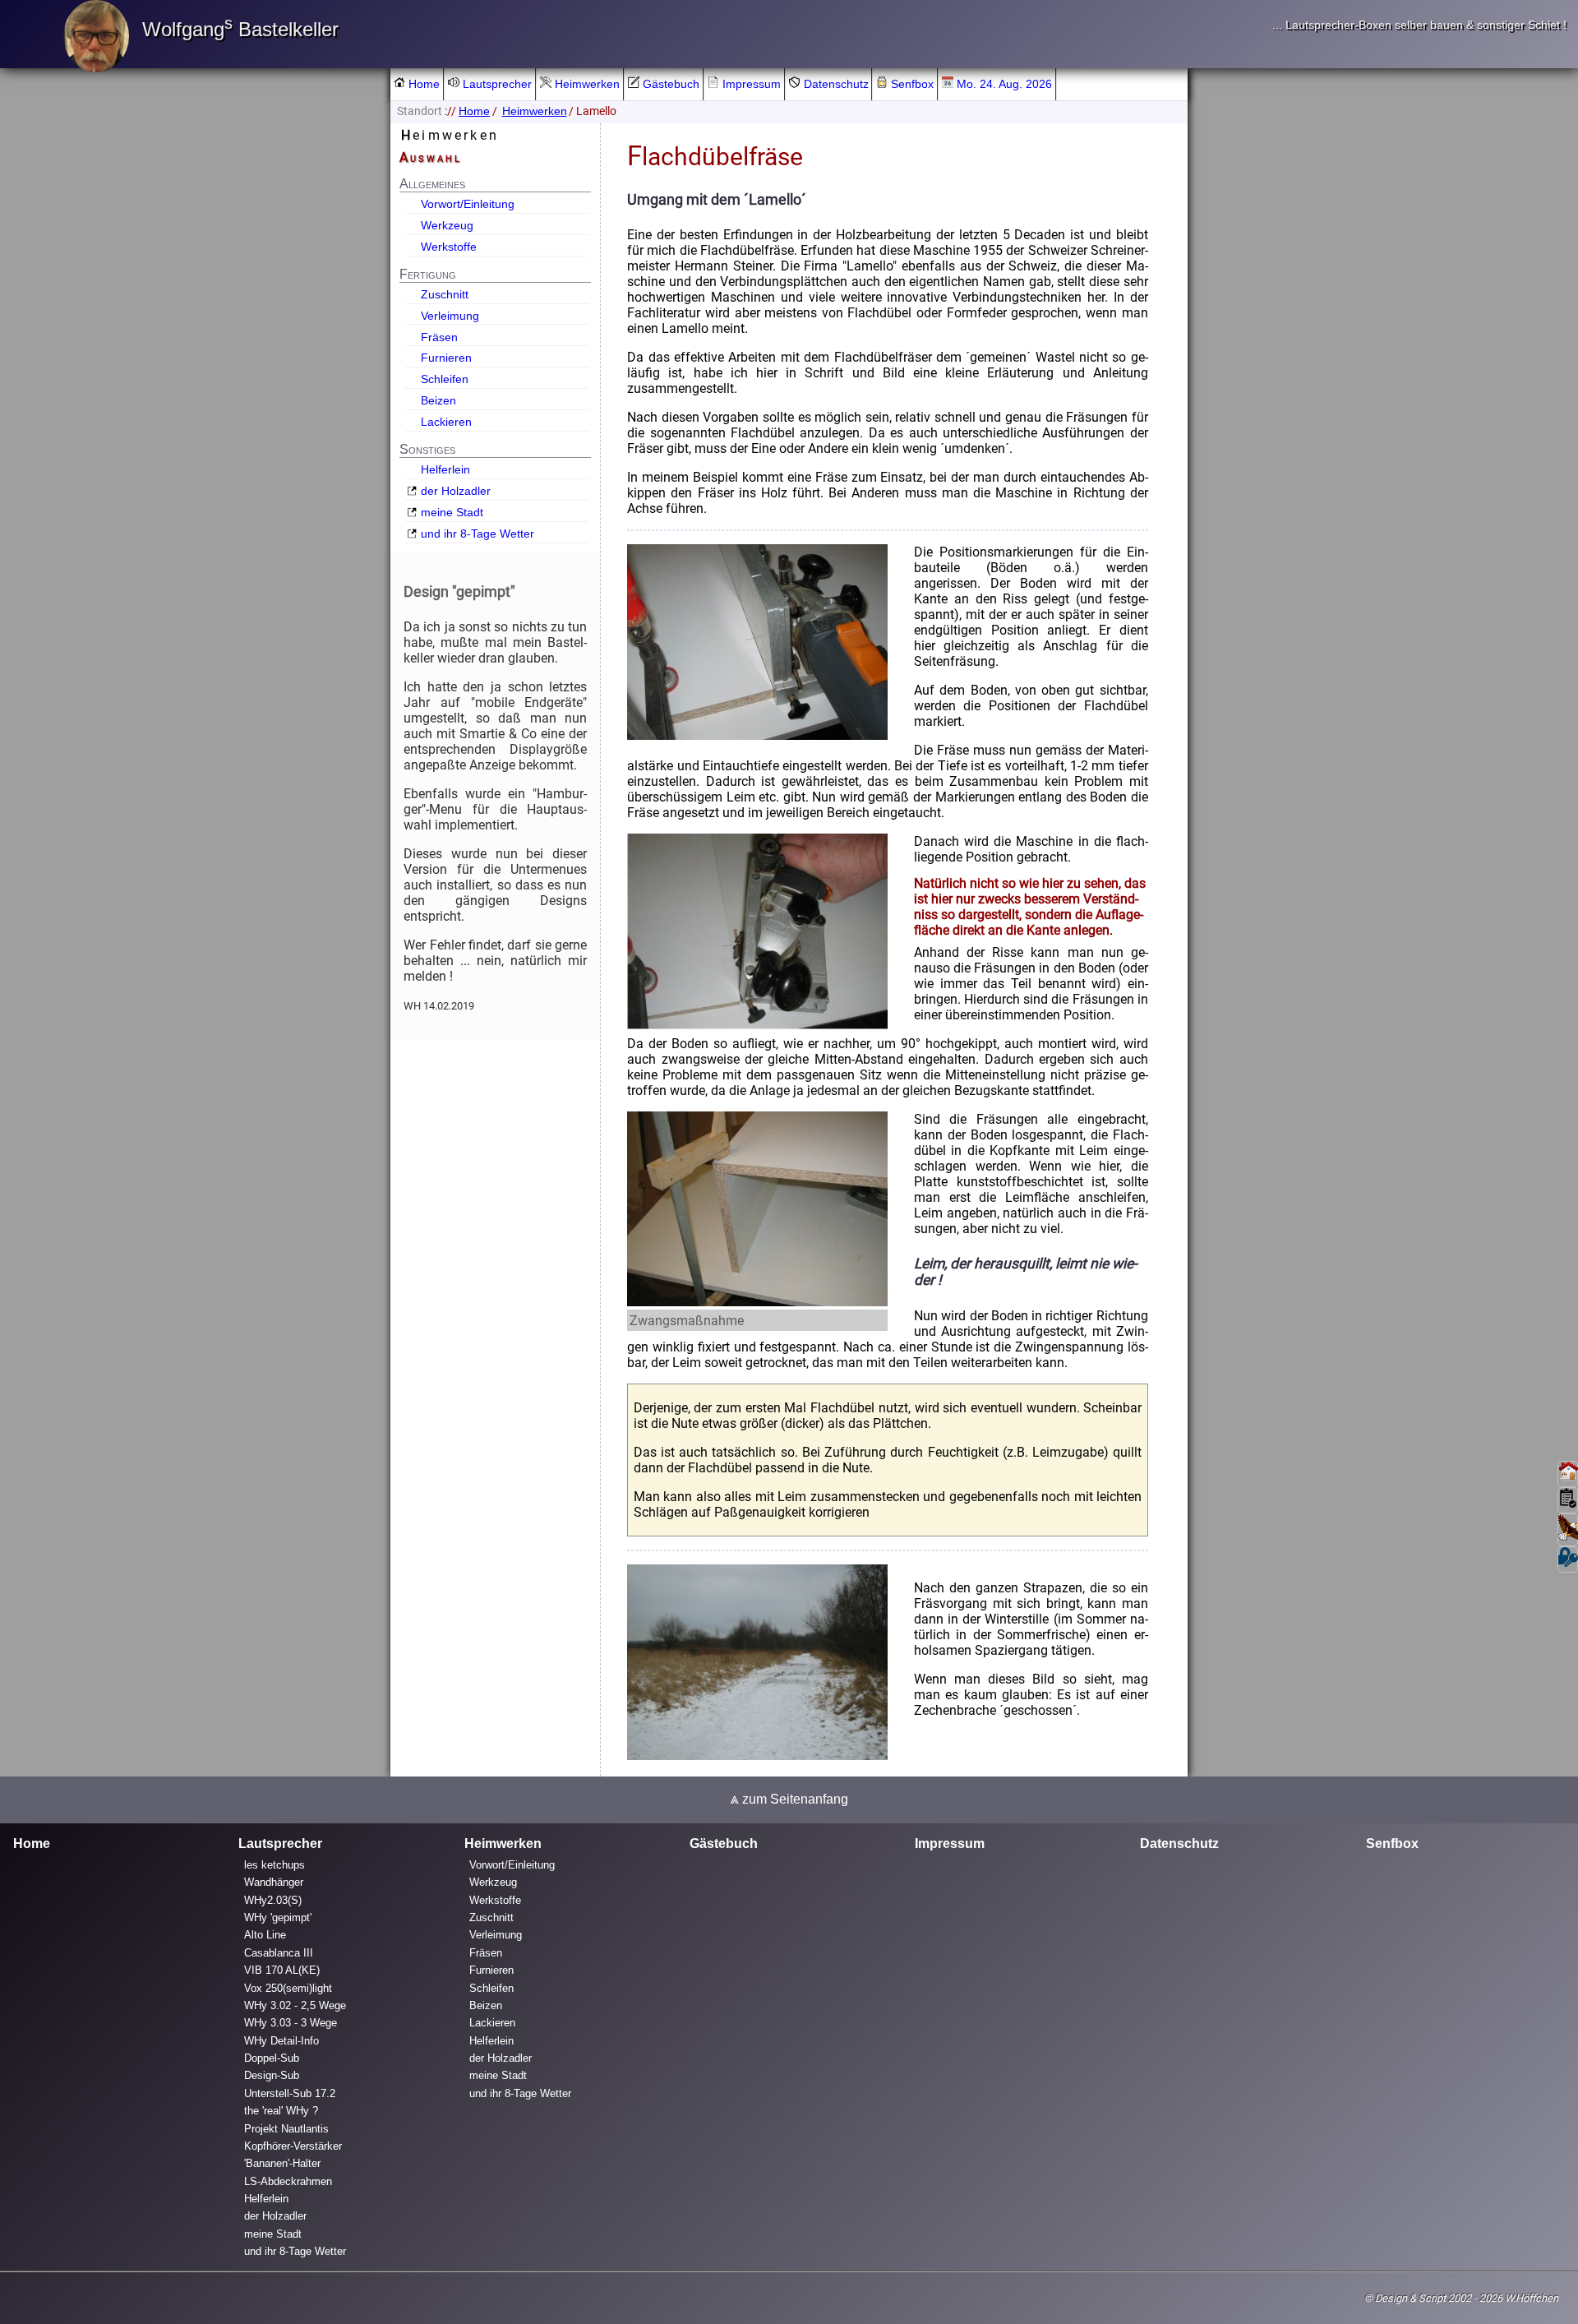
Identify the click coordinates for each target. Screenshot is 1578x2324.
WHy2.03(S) (273, 1900)
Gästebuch (669, 84)
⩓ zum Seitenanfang (789, 1799)
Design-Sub (272, 2076)
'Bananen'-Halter (282, 2163)
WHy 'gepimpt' (278, 1917)
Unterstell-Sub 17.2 (290, 2093)
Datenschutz (835, 84)
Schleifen (445, 379)
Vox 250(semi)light (288, 1988)
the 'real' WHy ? (281, 2111)
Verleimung (450, 316)
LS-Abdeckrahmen (288, 2181)
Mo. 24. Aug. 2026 (1003, 84)
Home (422, 84)
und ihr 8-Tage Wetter (478, 534)
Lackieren (446, 422)
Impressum (750, 84)
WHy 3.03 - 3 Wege (291, 2023)
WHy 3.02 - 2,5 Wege (295, 2005)
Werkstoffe (449, 247)
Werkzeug (447, 225)
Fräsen (439, 337)
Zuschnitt (445, 294)
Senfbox (911, 84)
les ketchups (275, 1865)
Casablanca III (279, 1953)
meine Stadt (452, 512)
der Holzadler (456, 491)
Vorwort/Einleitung (468, 204)
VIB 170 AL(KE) (282, 1970)
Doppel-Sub (272, 2058)
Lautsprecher (496, 84)
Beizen (438, 400)
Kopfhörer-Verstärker (293, 2146)
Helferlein (445, 469)
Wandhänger (274, 1882)
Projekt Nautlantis (286, 2129)
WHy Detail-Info (281, 2041)
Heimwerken (586, 84)
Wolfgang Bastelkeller (240, 29)
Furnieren (446, 358)
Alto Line (265, 1936)
